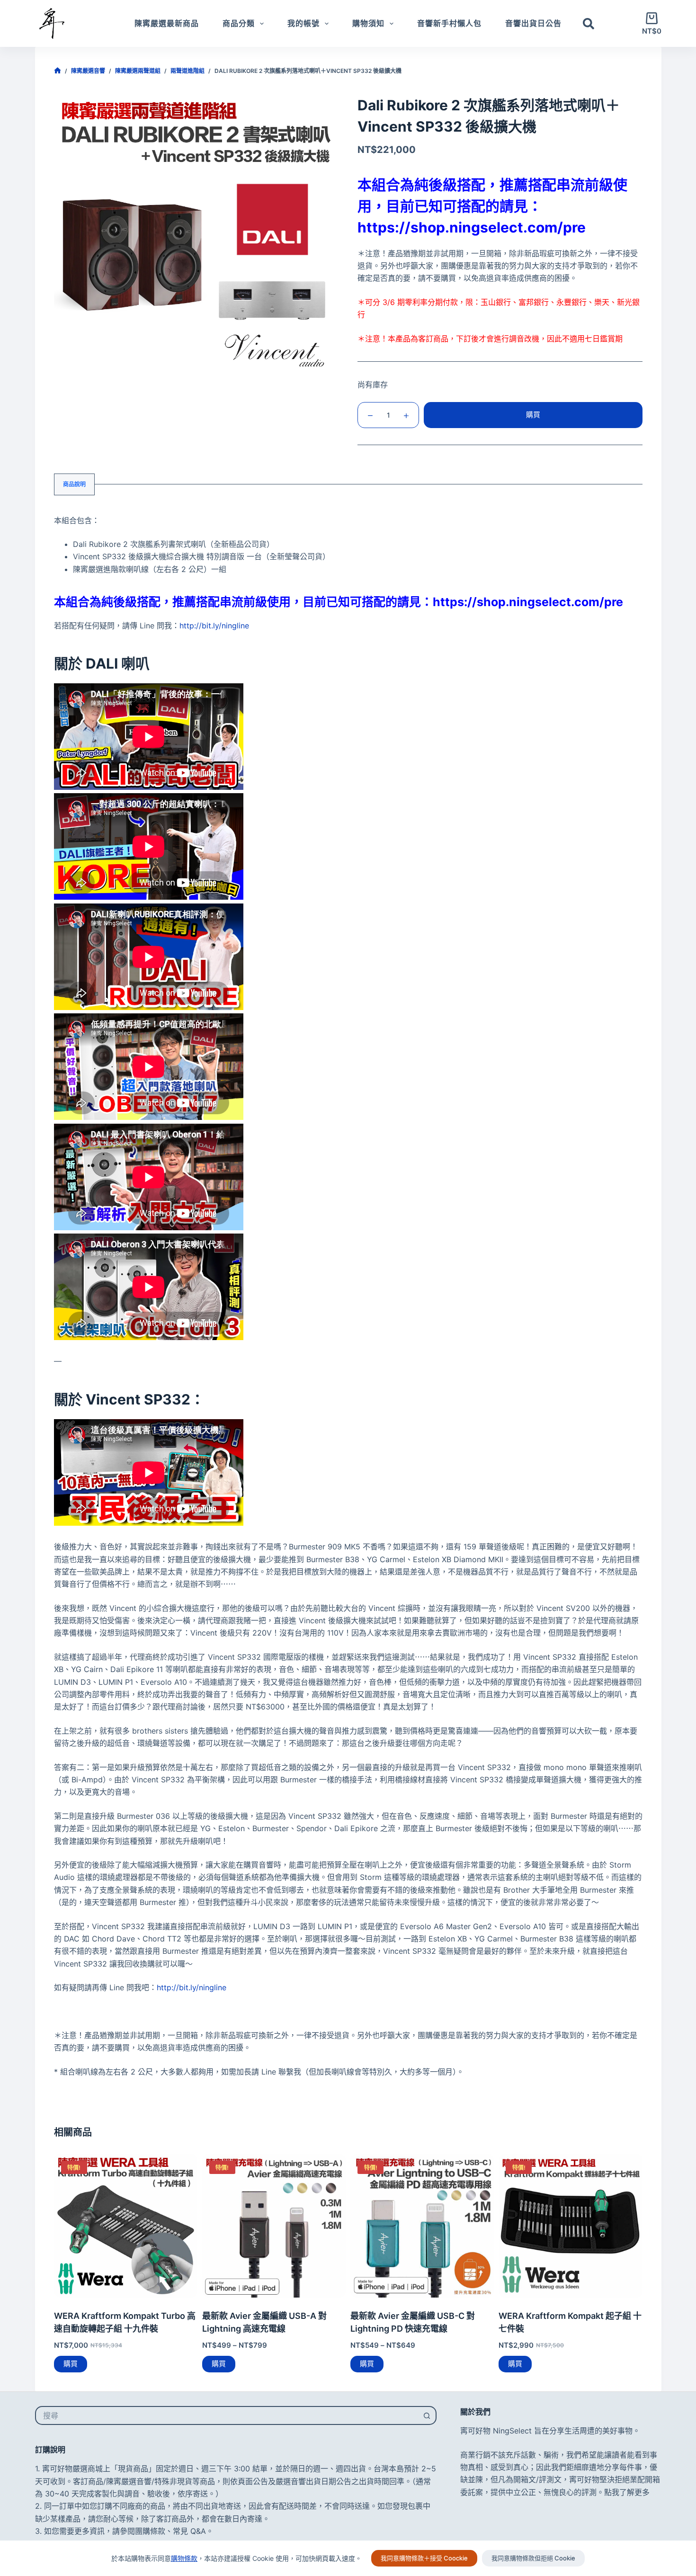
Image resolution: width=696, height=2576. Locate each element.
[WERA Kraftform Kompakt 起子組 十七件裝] (570, 2225)
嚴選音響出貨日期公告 (313, 2481)
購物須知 (368, 23)
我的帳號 (303, 23)
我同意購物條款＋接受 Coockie (424, 2558)
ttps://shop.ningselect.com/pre (476, 227)
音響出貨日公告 (533, 23)
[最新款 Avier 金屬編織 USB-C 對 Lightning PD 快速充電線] (422, 2225)
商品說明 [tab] (74, 484)
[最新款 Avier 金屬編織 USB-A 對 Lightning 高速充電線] (274, 2225)
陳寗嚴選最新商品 (167, 23)
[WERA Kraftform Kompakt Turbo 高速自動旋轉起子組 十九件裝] (126, 2225)
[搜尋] (589, 24)
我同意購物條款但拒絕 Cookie (533, 2558)
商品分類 (239, 23)
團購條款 (150, 2531)
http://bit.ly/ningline (214, 626)
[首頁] (58, 71)
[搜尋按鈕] (427, 2415)
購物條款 (184, 2558)
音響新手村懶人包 (449, 23)
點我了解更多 (627, 2492)
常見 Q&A (189, 2531)
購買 (533, 415)
